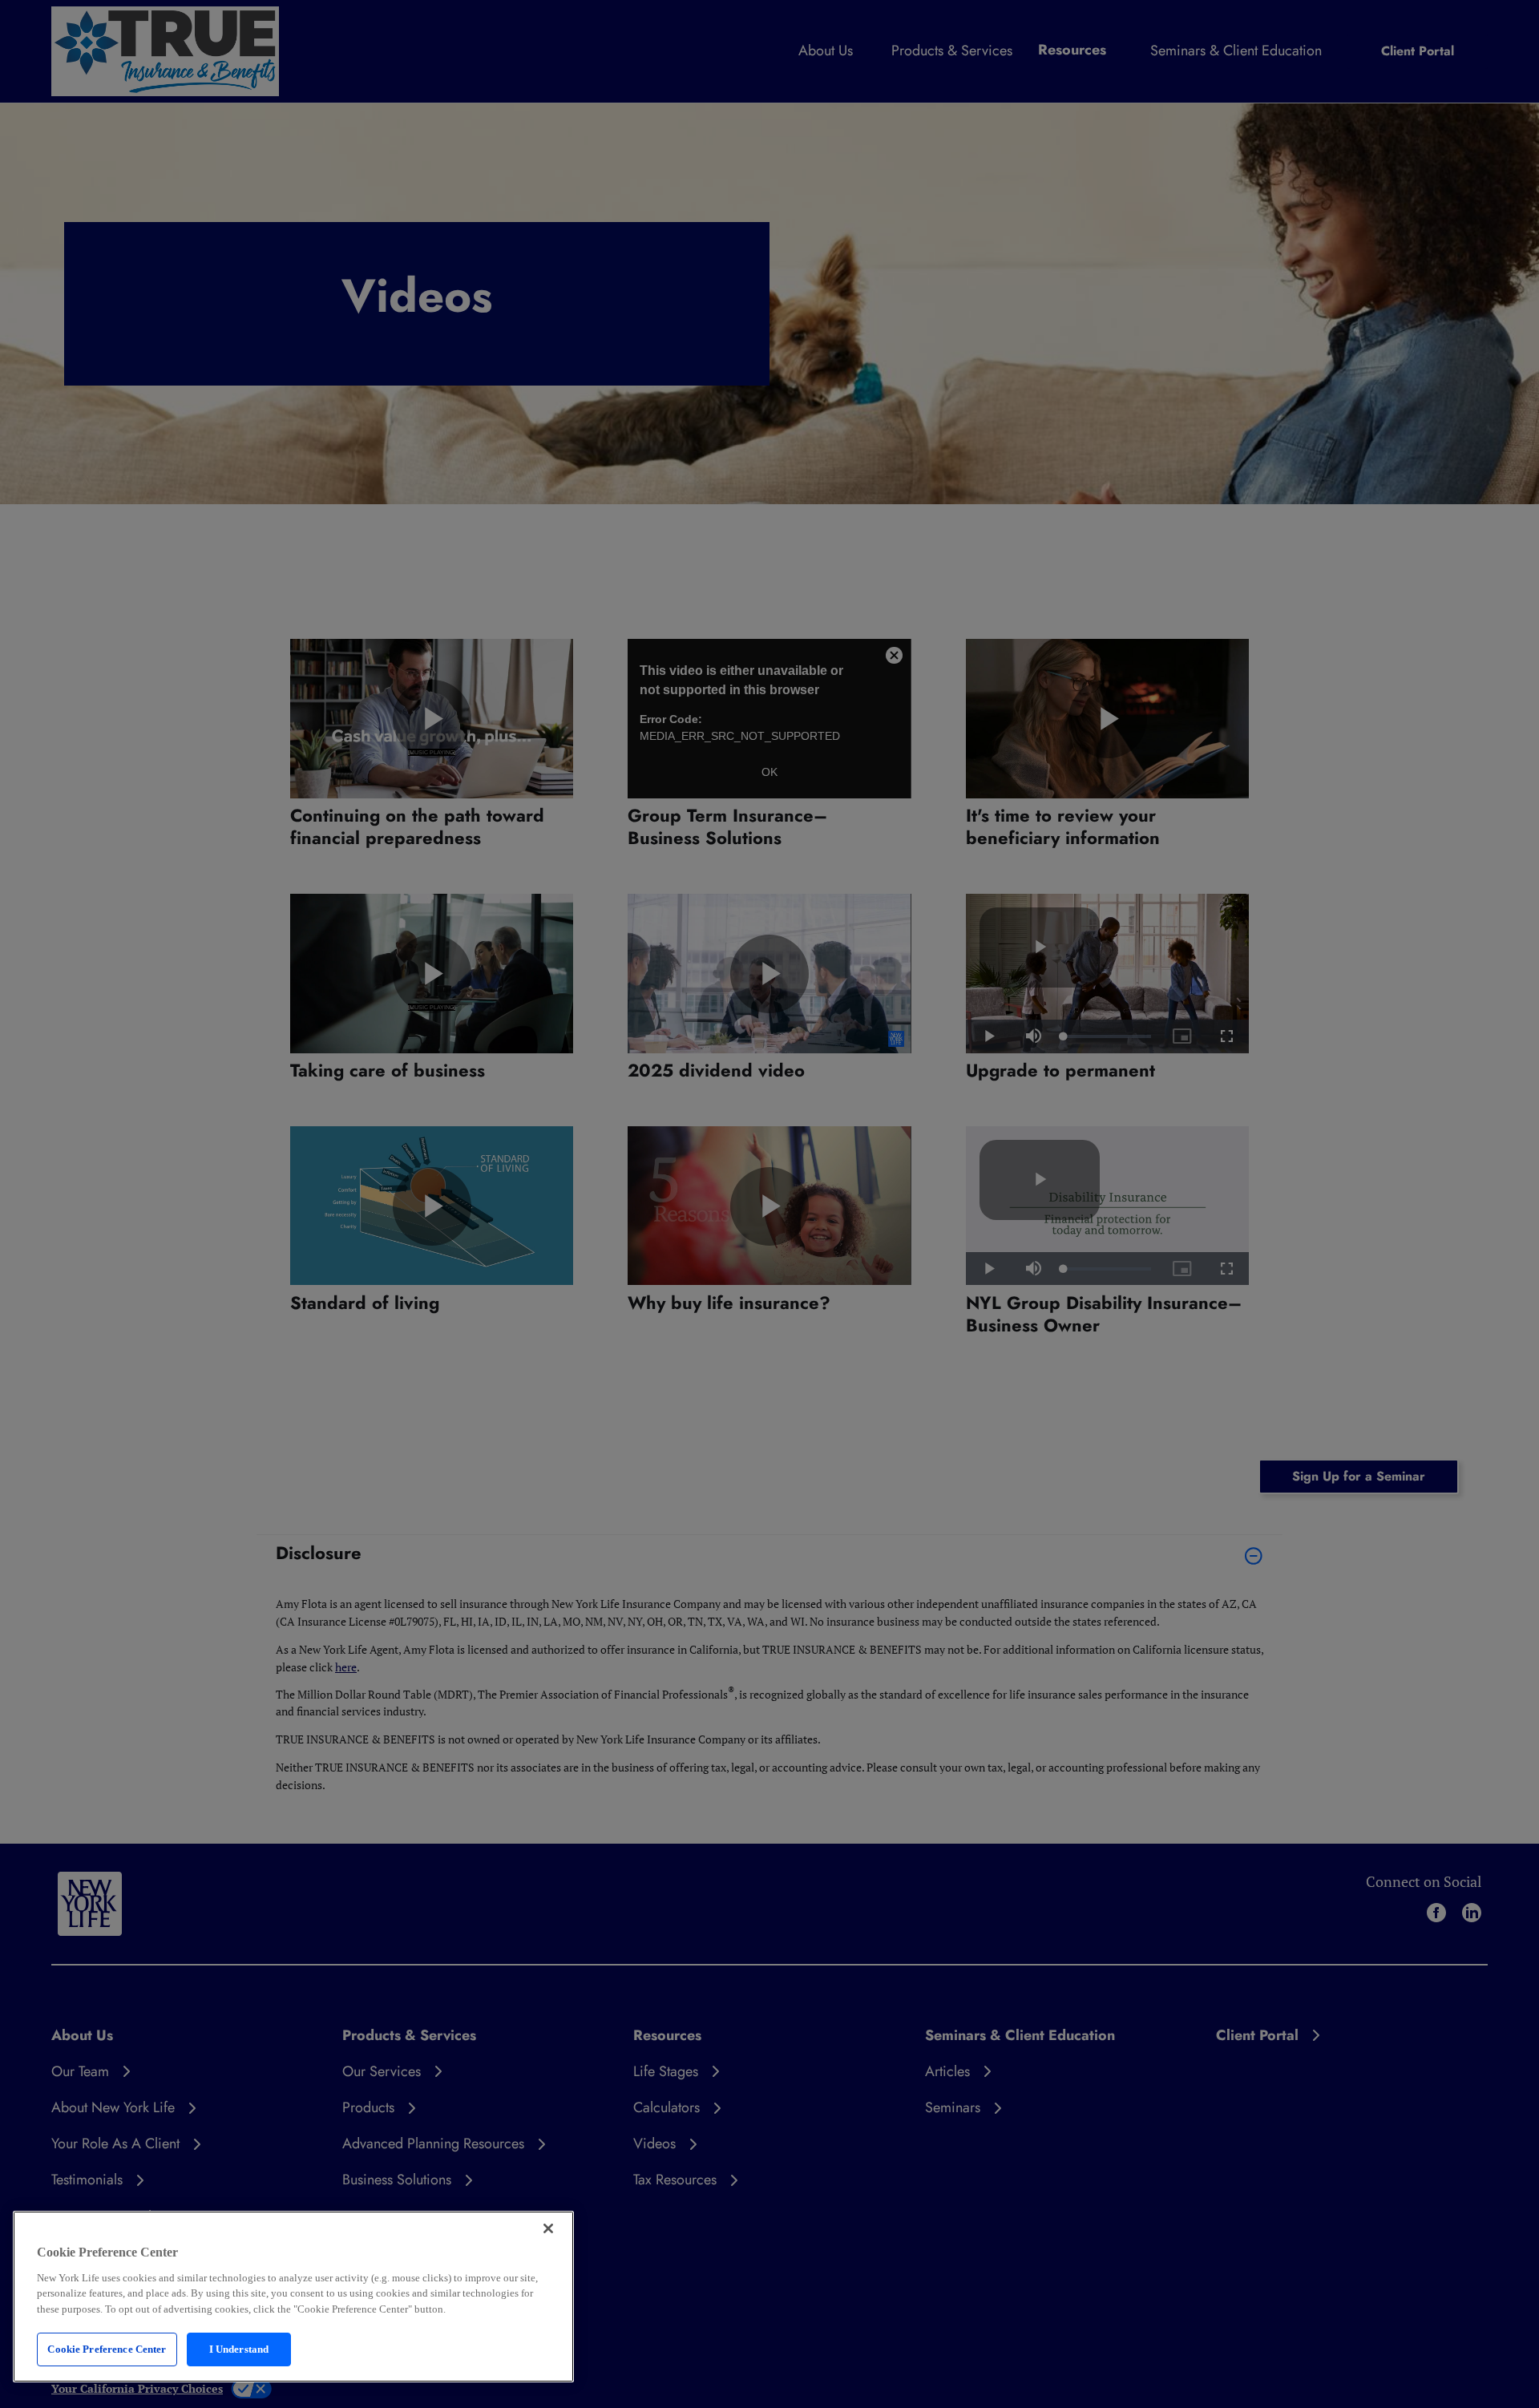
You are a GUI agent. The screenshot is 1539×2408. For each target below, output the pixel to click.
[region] (293, 2297)
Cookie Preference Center (107, 2349)
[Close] (548, 2228)
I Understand (239, 2349)
